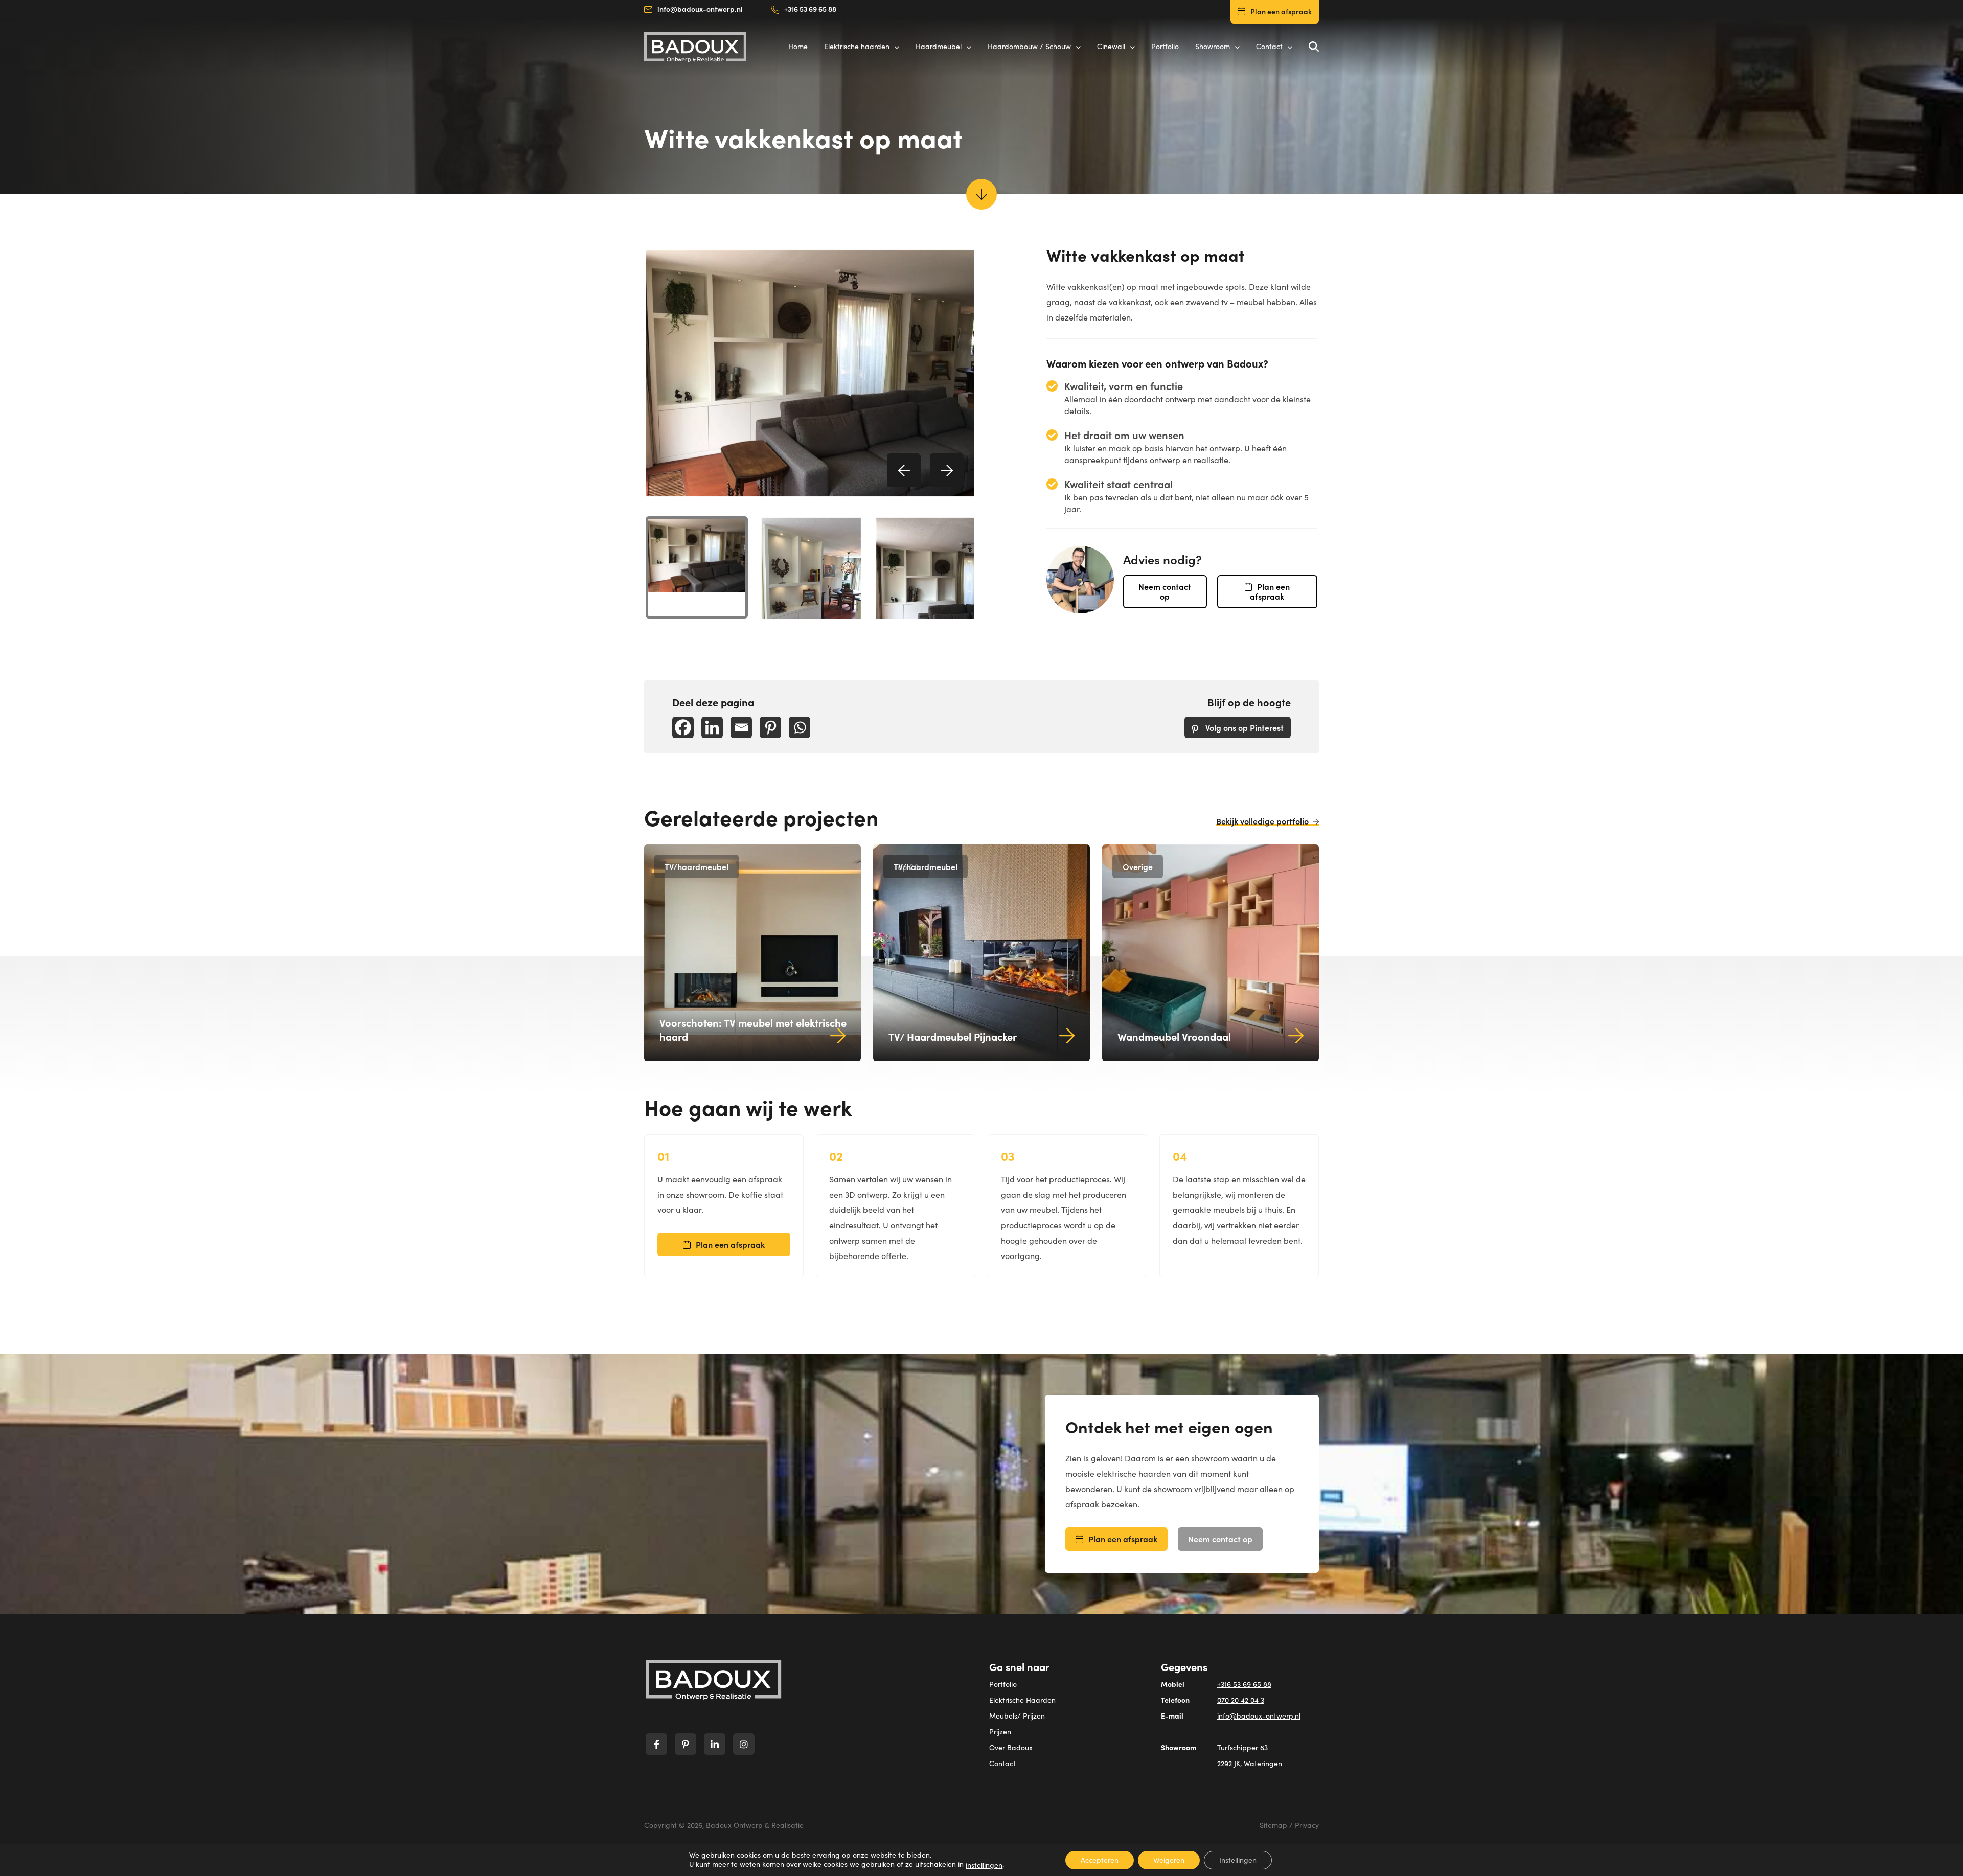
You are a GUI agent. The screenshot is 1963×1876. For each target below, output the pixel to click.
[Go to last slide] (904, 470)
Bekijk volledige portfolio (1262, 821)
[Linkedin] (712, 727)
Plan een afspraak (1281, 11)
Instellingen (1238, 1860)
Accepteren (1100, 1860)
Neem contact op (1165, 591)
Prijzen (1000, 1732)
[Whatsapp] (800, 727)
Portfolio (1003, 1684)
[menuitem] (697, 567)
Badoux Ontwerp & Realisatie (755, 1825)
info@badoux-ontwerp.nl (700, 9)
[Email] (741, 727)
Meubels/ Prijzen (1017, 1716)
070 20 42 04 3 (1241, 1700)
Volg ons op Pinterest (1243, 727)
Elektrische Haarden (1022, 1700)
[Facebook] (683, 727)
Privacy (1307, 1825)
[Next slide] (947, 470)
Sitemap (1273, 1825)
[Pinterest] (770, 727)
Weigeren (1169, 1860)
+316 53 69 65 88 (810, 9)
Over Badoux (1011, 1747)
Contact (1002, 1763)
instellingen (984, 1865)
